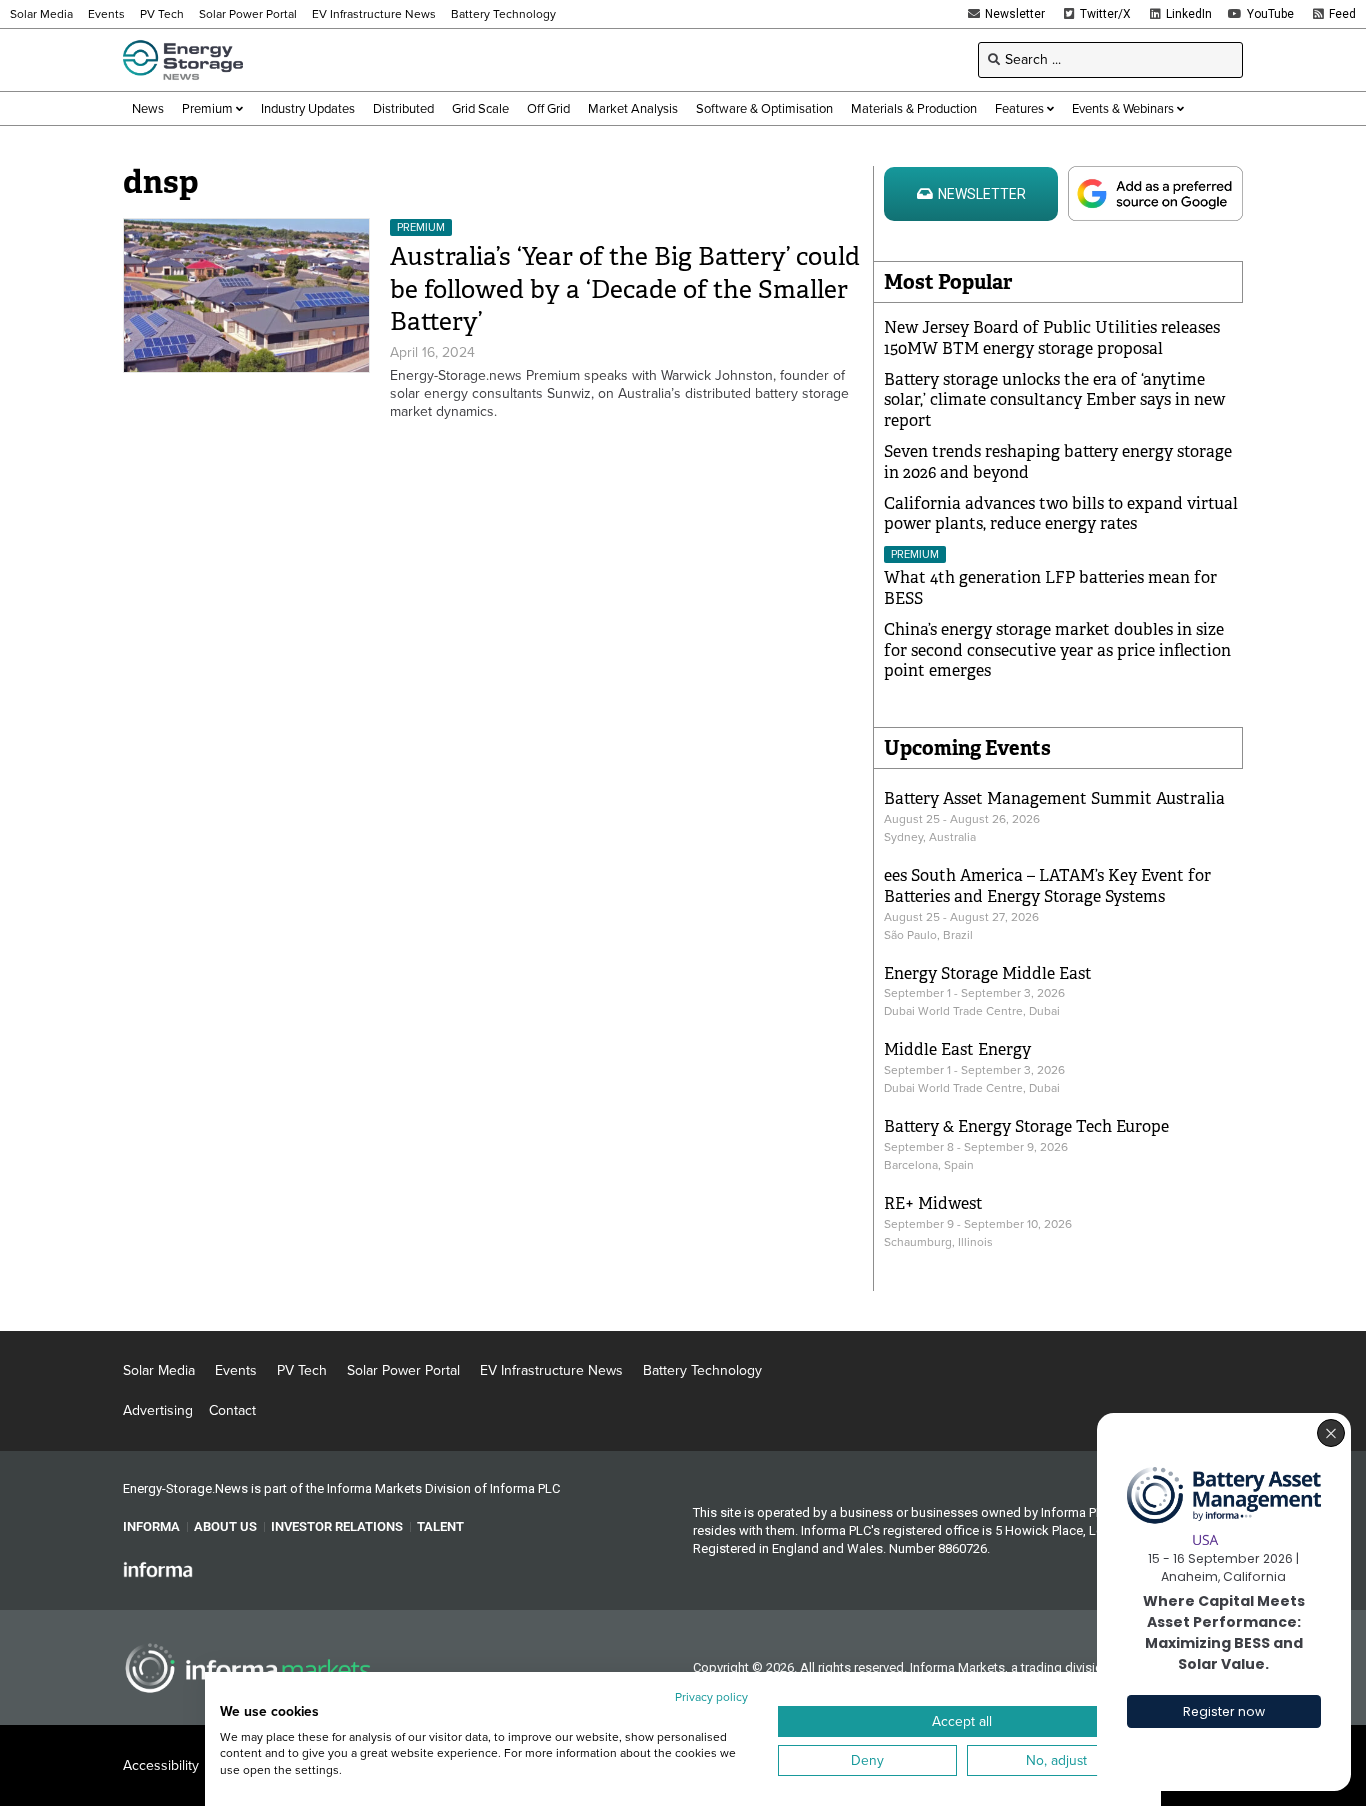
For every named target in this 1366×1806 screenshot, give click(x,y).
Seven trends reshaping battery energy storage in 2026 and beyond (1058, 462)
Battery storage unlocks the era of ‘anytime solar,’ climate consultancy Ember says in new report (1054, 400)
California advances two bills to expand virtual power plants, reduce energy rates (1061, 514)
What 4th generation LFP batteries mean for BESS (1050, 588)
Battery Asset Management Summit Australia (1054, 798)
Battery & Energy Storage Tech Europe (1026, 1126)
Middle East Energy (957, 1049)
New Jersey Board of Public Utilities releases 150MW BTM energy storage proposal (1052, 338)
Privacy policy (711, 1697)
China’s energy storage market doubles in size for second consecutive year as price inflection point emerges (1057, 650)
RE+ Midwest (933, 1203)
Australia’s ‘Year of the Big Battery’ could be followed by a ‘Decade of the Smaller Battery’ (625, 289)
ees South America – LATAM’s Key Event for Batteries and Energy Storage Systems (1047, 886)
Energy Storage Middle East (988, 973)
